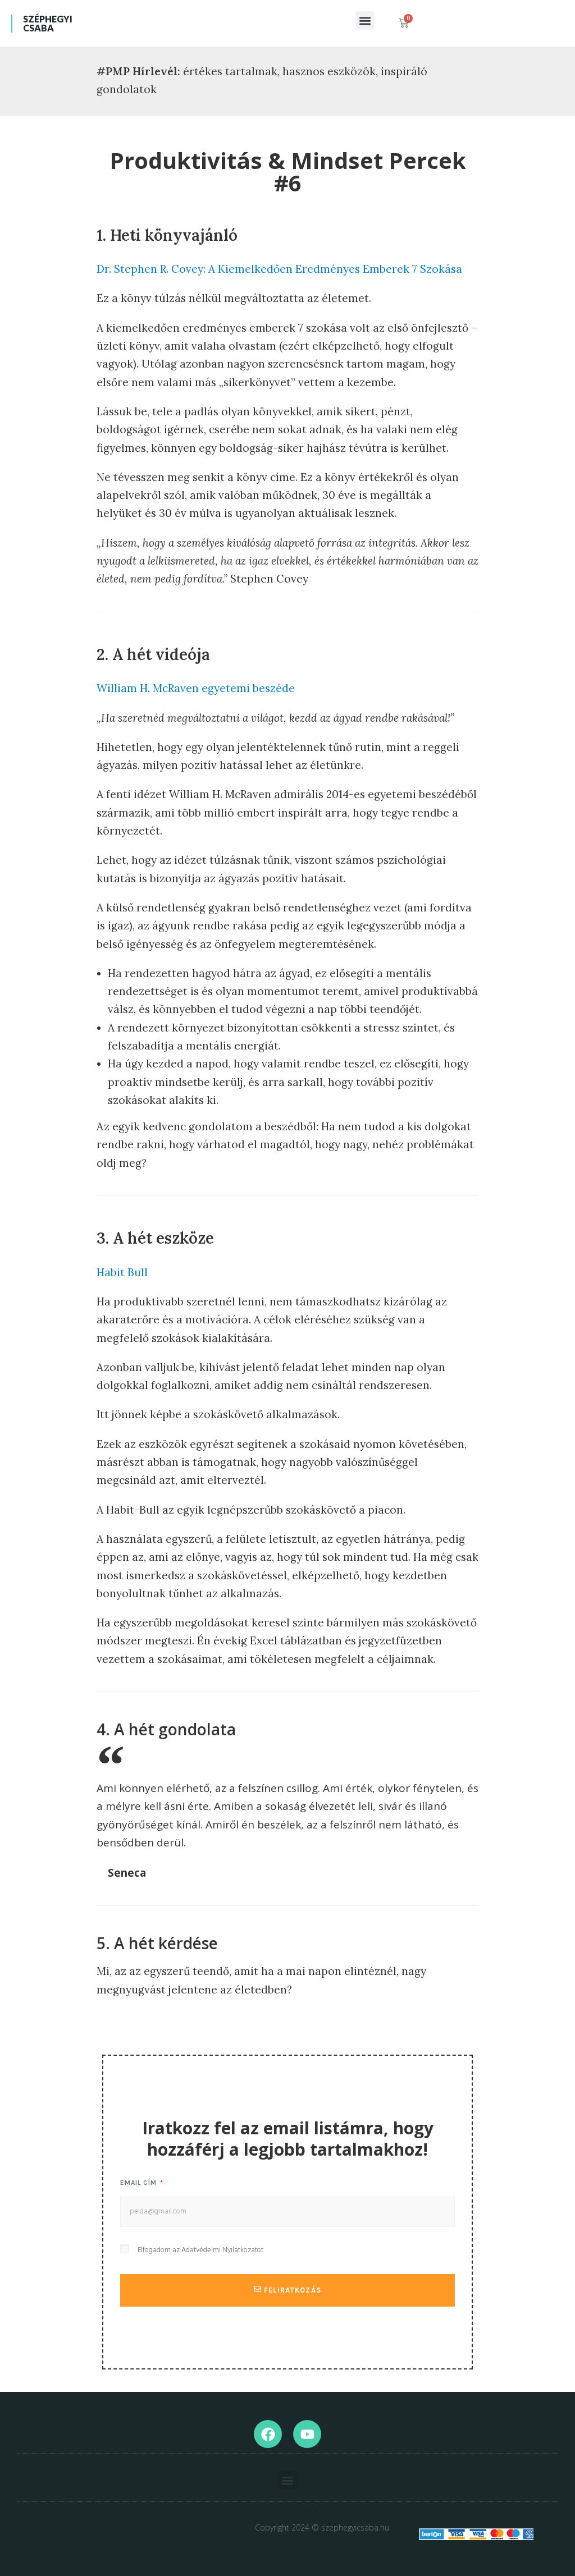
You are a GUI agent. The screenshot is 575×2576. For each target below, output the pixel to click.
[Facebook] (268, 2434)
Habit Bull (122, 1272)
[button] (365, 20)
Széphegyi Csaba (48, 23)
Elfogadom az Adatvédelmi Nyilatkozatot (200, 2250)
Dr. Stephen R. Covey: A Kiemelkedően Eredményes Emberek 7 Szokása (279, 269)
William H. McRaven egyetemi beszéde (196, 688)
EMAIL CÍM (140, 2183)
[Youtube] (307, 2434)
